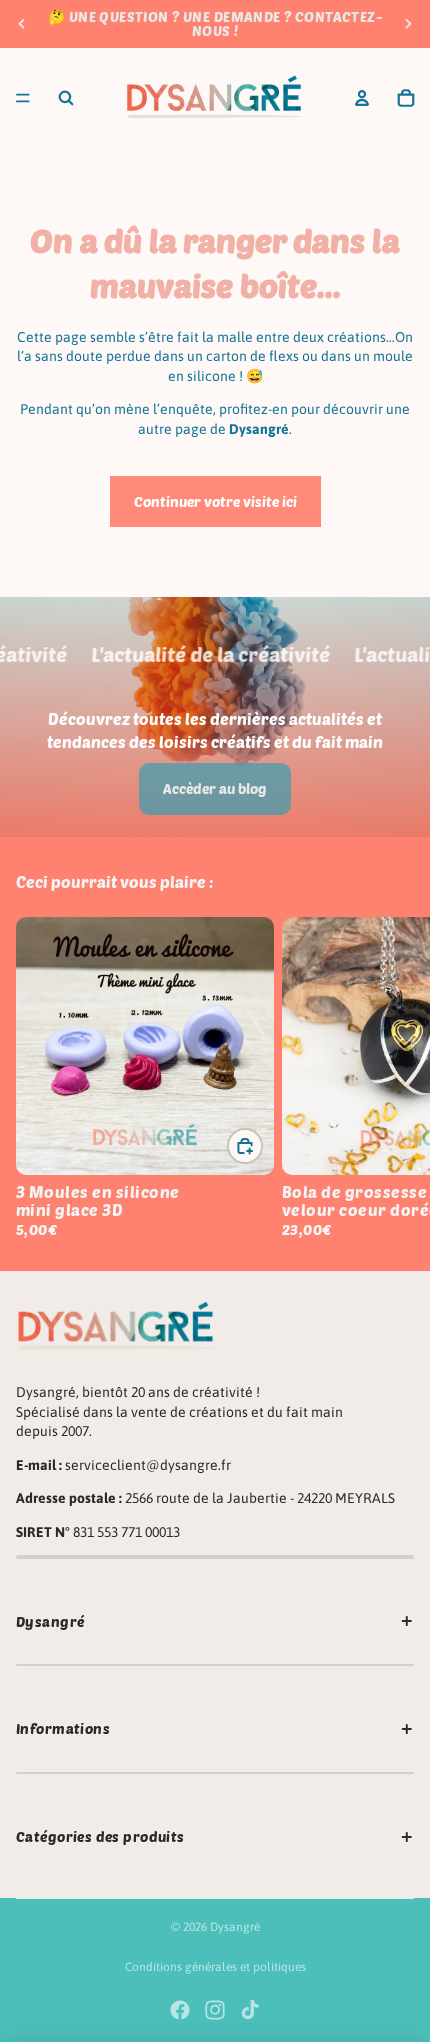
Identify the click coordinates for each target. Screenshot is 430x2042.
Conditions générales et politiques (215, 1967)
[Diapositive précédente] (22, 24)
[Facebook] (180, 2010)
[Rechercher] (66, 98)
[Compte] (362, 98)
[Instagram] (215, 2010)
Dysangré (235, 1927)
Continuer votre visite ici (215, 501)
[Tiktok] (250, 2010)
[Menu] (23, 98)
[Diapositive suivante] (408, 24)
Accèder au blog (215, 788)
